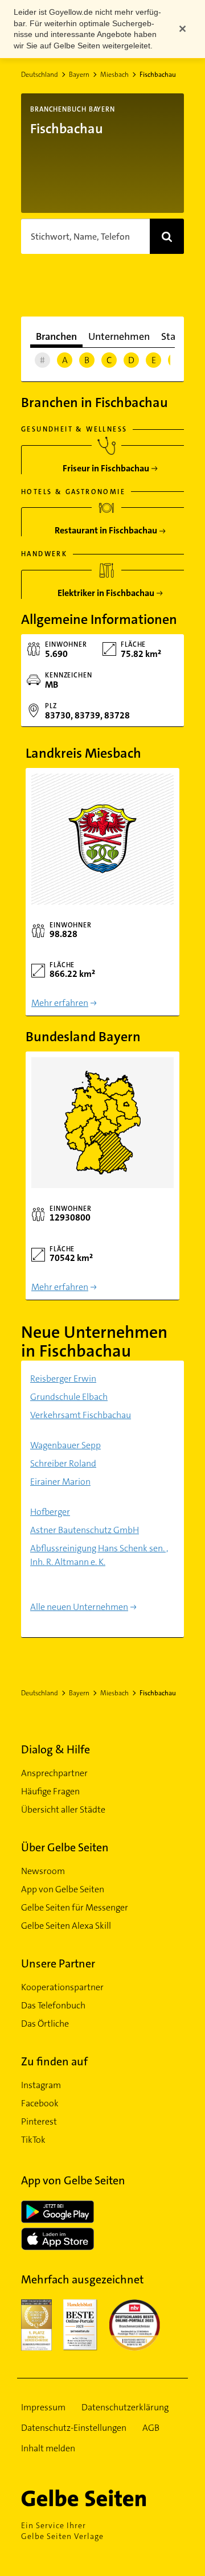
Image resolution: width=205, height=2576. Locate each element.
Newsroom (43, 1871)
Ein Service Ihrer (62, 2531)
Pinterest (39, 2121)
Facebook (40, 2103)
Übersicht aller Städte (63, 1809)
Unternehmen (119, 336)
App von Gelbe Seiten (63, 1889)
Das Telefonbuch (53, 2005)
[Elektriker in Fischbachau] (106, 589)
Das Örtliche (45, 2024)
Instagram (41, 2085)
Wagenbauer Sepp (65, 1445)
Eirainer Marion (60, 1482)
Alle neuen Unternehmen (79, 1607)
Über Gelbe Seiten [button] (65, 1847)
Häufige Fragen (50, 1791)
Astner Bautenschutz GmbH (85, 1530)
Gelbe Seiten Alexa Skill (66, 1926)
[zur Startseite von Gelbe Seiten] (102, 2498)
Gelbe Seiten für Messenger (75, 1907)
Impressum (43, 2407)
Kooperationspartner (62, 1987)
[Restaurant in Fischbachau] (106, 526)
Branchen (56, 336)
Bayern (79, 75)
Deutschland (40, 75)
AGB (151, 2428)
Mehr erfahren (60, 1003)
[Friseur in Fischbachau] (106, 464)
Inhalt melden (48, 2448)
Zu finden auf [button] (54, 2061)
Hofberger (50, 1512)
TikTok (33, 2140)
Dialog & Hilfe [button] (56, 1749)
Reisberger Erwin (63, 1379)
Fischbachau (158, 75)
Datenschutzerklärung (125, 2407)
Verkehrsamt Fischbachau (81, 1415)
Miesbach (114, 75)
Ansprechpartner (54, 1773)
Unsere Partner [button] (58, 1963)
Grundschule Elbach (69, 1397)
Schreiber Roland (63, 1463)
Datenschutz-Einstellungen (74, 2428)
